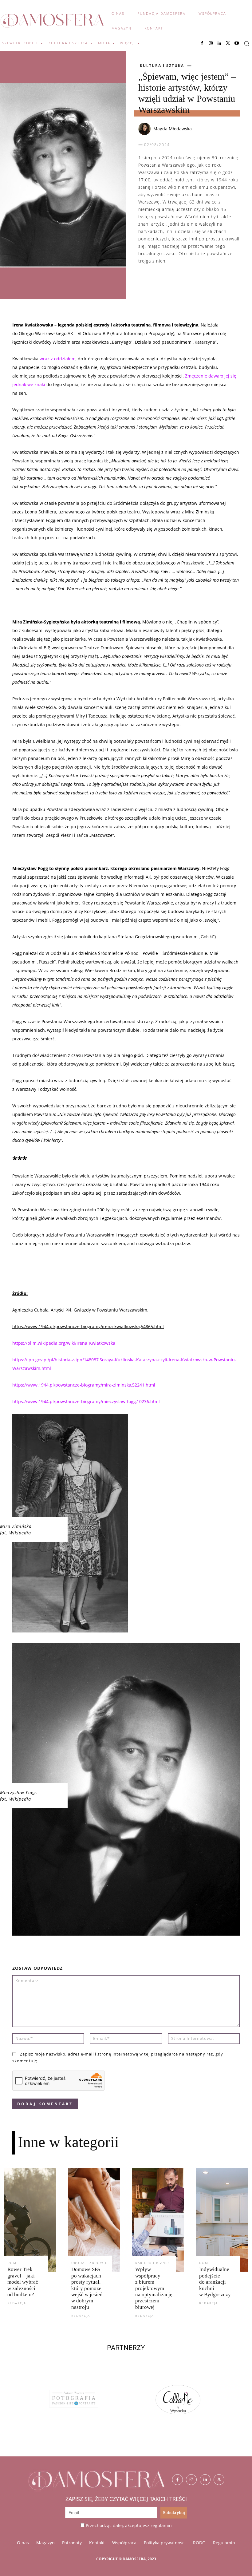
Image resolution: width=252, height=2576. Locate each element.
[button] (246, 43)
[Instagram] (211, 43)
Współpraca (124, 2543)
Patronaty (72, 2543)
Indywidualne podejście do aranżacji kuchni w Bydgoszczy (215, 2282)
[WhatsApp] (173, 280)
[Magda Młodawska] (145, 129)
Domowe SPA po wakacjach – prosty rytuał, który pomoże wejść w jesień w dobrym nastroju (88, 2288)
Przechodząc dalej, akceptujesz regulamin (129, 2525)
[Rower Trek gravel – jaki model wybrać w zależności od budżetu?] (30, 2220)
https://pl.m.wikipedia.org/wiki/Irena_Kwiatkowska (64, 1343)
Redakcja (17, 2303)
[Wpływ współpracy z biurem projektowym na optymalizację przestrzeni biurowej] (158, 2220)
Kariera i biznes (153, 2263)
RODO (199, 2543)
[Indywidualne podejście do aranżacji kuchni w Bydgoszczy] (222, 2220)
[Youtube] (237, 43)
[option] (75, 2405)
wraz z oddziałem (58, 359)
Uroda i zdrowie (89, 2263)
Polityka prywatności (165, 2543)
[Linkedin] (219, 43)
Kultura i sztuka (162, 66)
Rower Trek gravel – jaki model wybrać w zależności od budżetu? (23, 2282)
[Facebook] (202, 43)
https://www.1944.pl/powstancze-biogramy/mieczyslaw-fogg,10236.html (86, 1401)
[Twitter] (219, 2480)
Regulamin (224, 2543)
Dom (12, 2263)
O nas (23, 2543)
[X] (228, 43)
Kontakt (97, 2543)
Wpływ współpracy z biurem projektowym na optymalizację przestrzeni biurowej (154, 2288)
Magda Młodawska (173, 129)
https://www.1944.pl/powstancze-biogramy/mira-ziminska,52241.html (84, 1385)
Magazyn (45, 2543)
